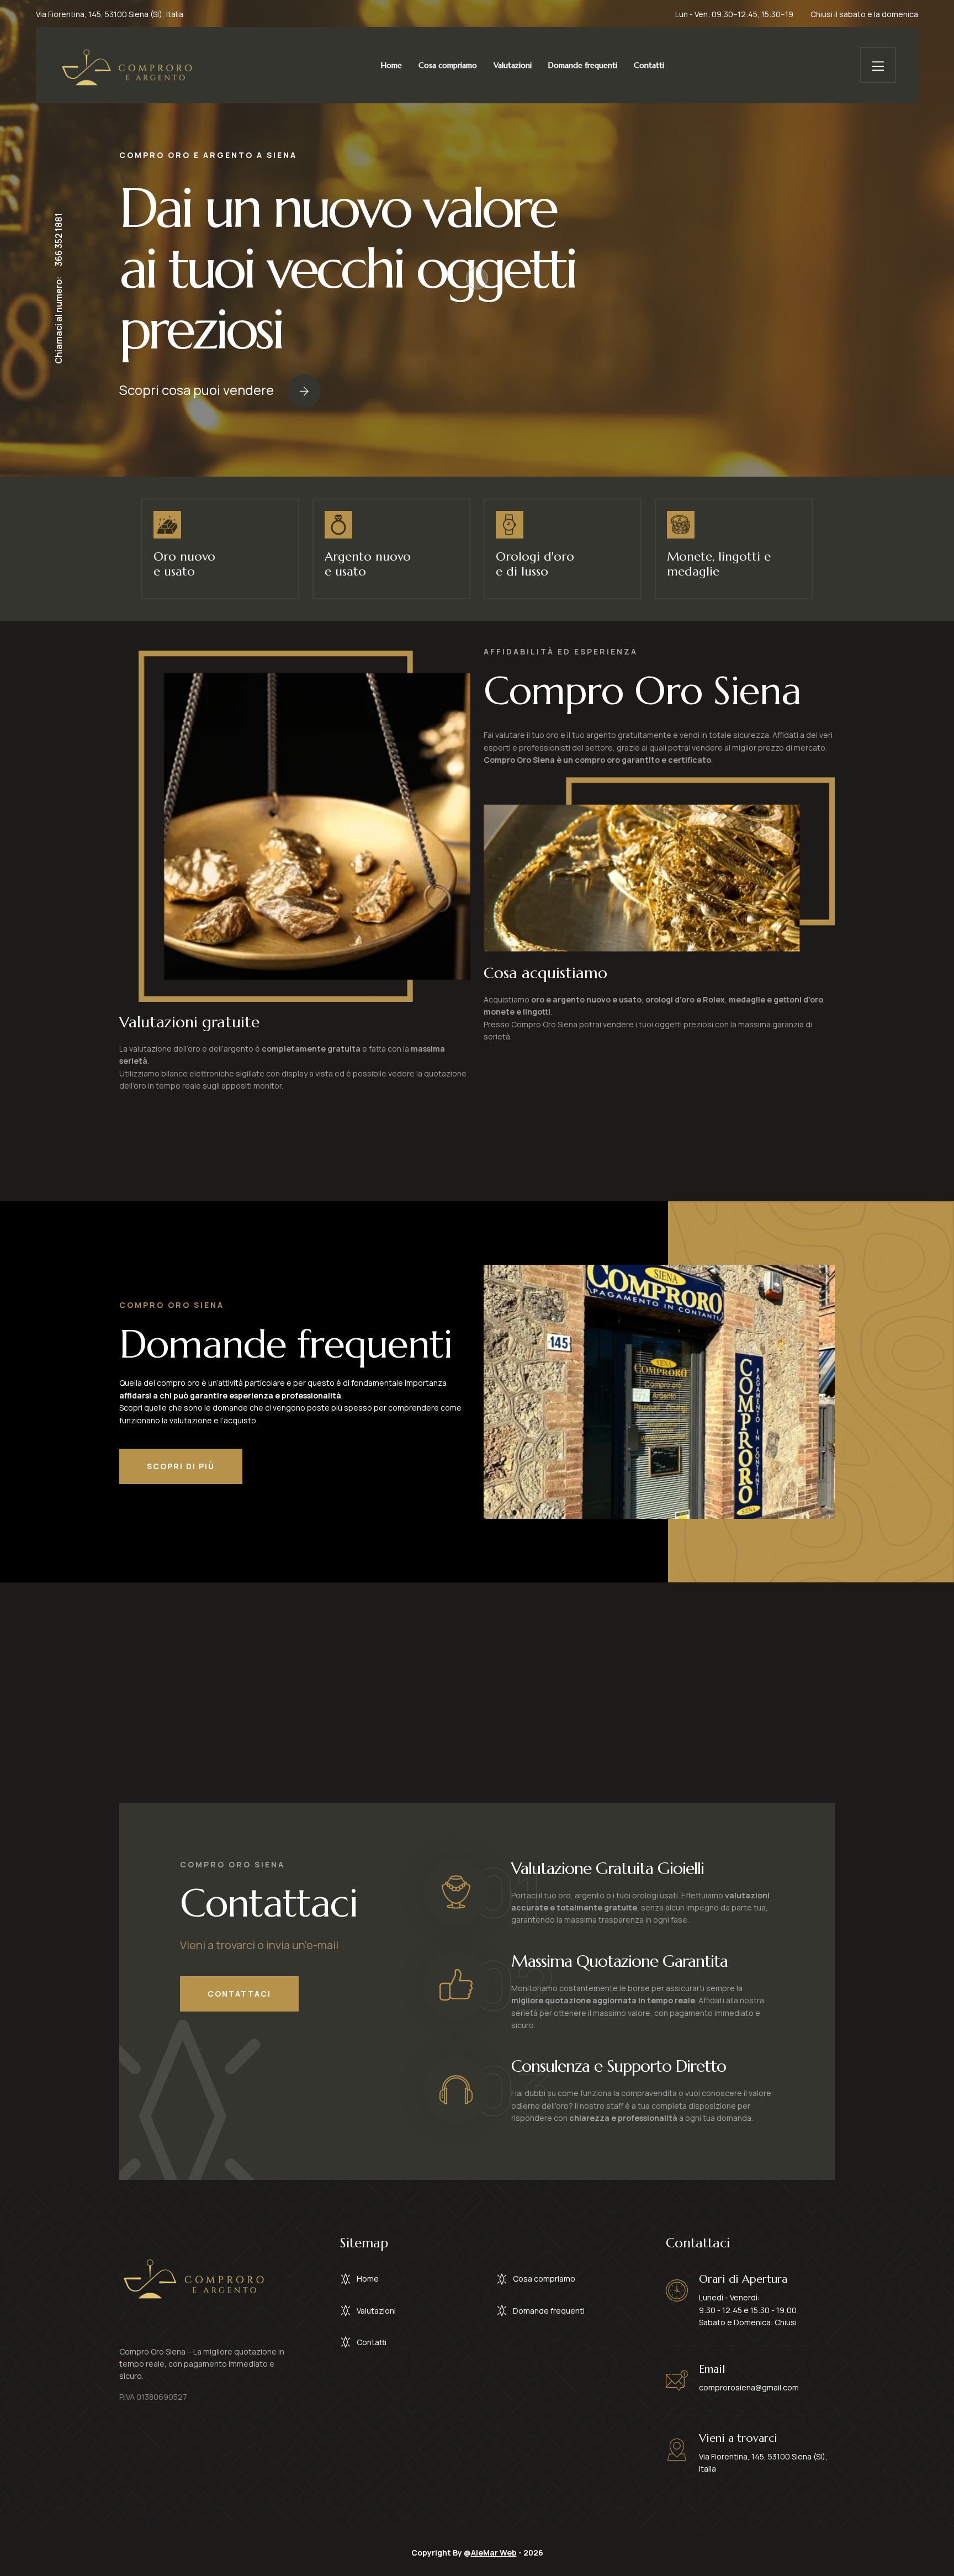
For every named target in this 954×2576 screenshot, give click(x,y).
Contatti (649, 65)
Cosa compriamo (448, 65)
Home (391, 65)
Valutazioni (513, 65)
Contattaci (239, 1994)
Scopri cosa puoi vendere (197, 390)
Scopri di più (181, 1466)
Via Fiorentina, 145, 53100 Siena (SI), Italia (110, 14)
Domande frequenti (583, 65)
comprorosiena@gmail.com (749, 2387)
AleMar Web (494, 2553)
